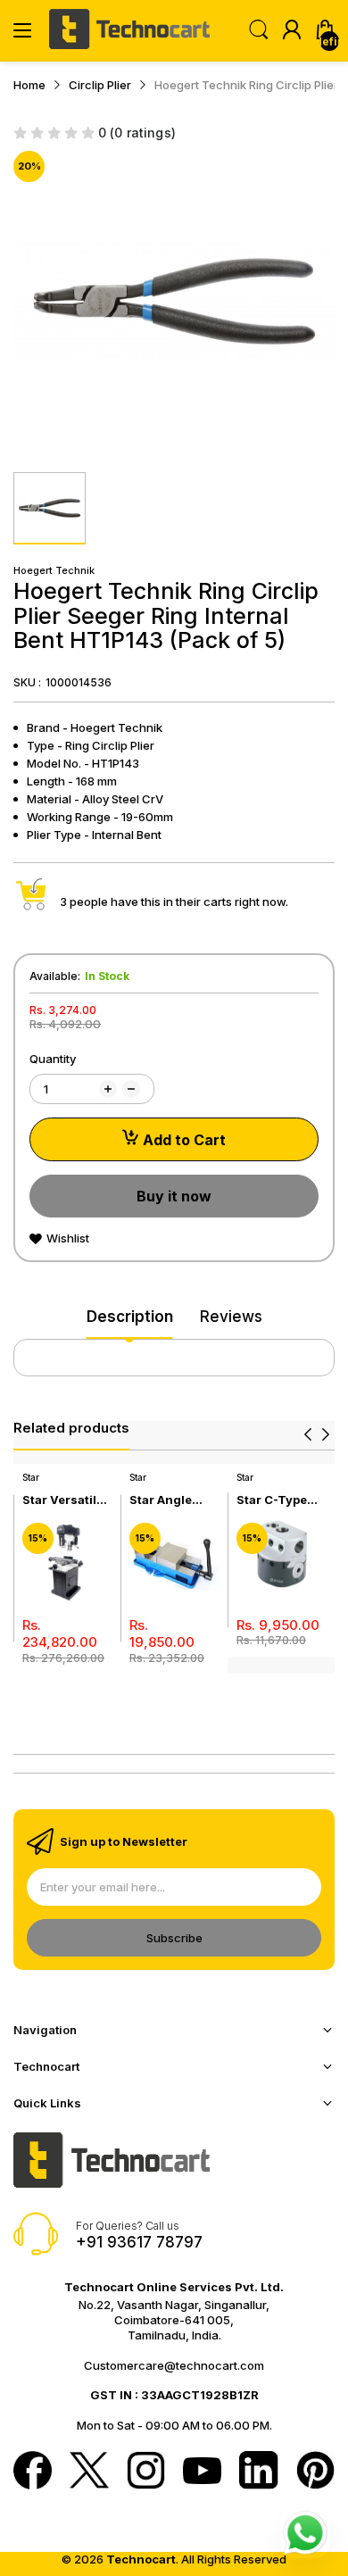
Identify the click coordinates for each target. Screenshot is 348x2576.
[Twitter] (89, 2472)
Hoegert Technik (54, 570)
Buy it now (174, 1196)
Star (31, 1477)
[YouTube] (202, 2472)
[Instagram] (146, 2472)
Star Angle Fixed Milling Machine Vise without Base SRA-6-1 (170, 1500)
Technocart (141, 2559)
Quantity (53, 1059)
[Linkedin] (258, 2472)
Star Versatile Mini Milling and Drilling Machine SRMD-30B (63, 1500)
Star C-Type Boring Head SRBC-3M (273, 1500)
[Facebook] (33, 2472)
